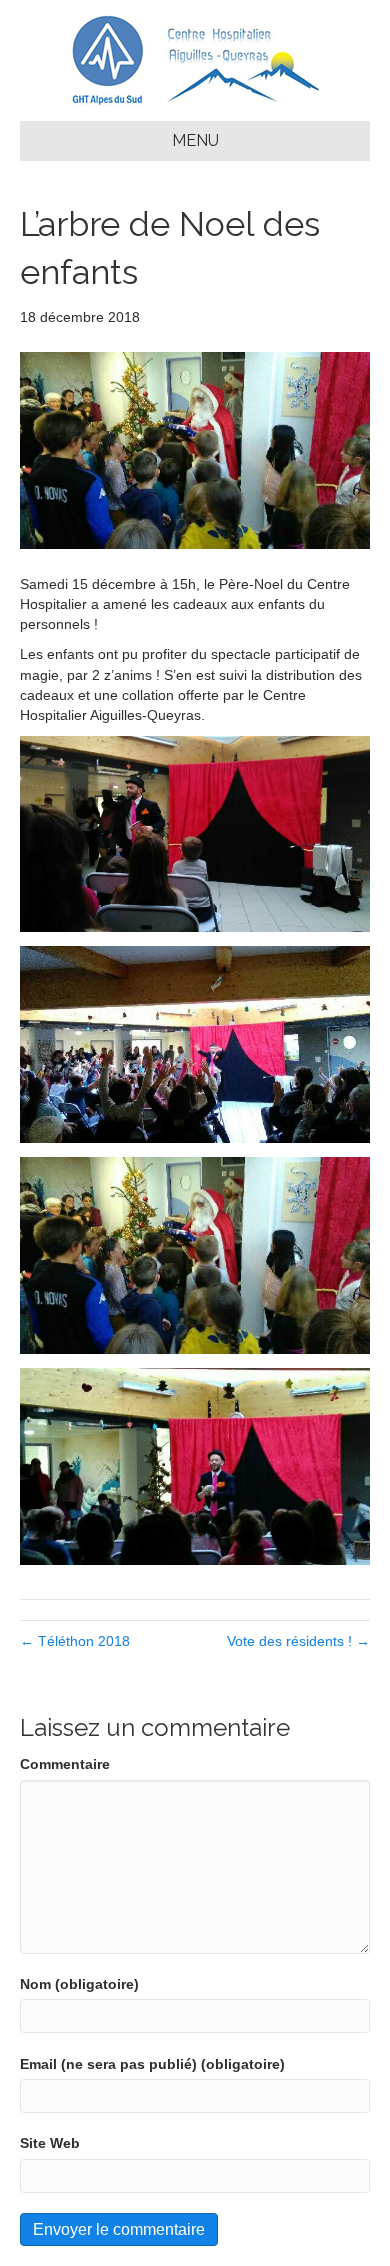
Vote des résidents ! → (298, 1641)
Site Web (50, 2143)
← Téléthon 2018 (75, 1641)
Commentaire (65, 1764)
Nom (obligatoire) (79, 1984)
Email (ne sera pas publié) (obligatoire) (152, 2064)
